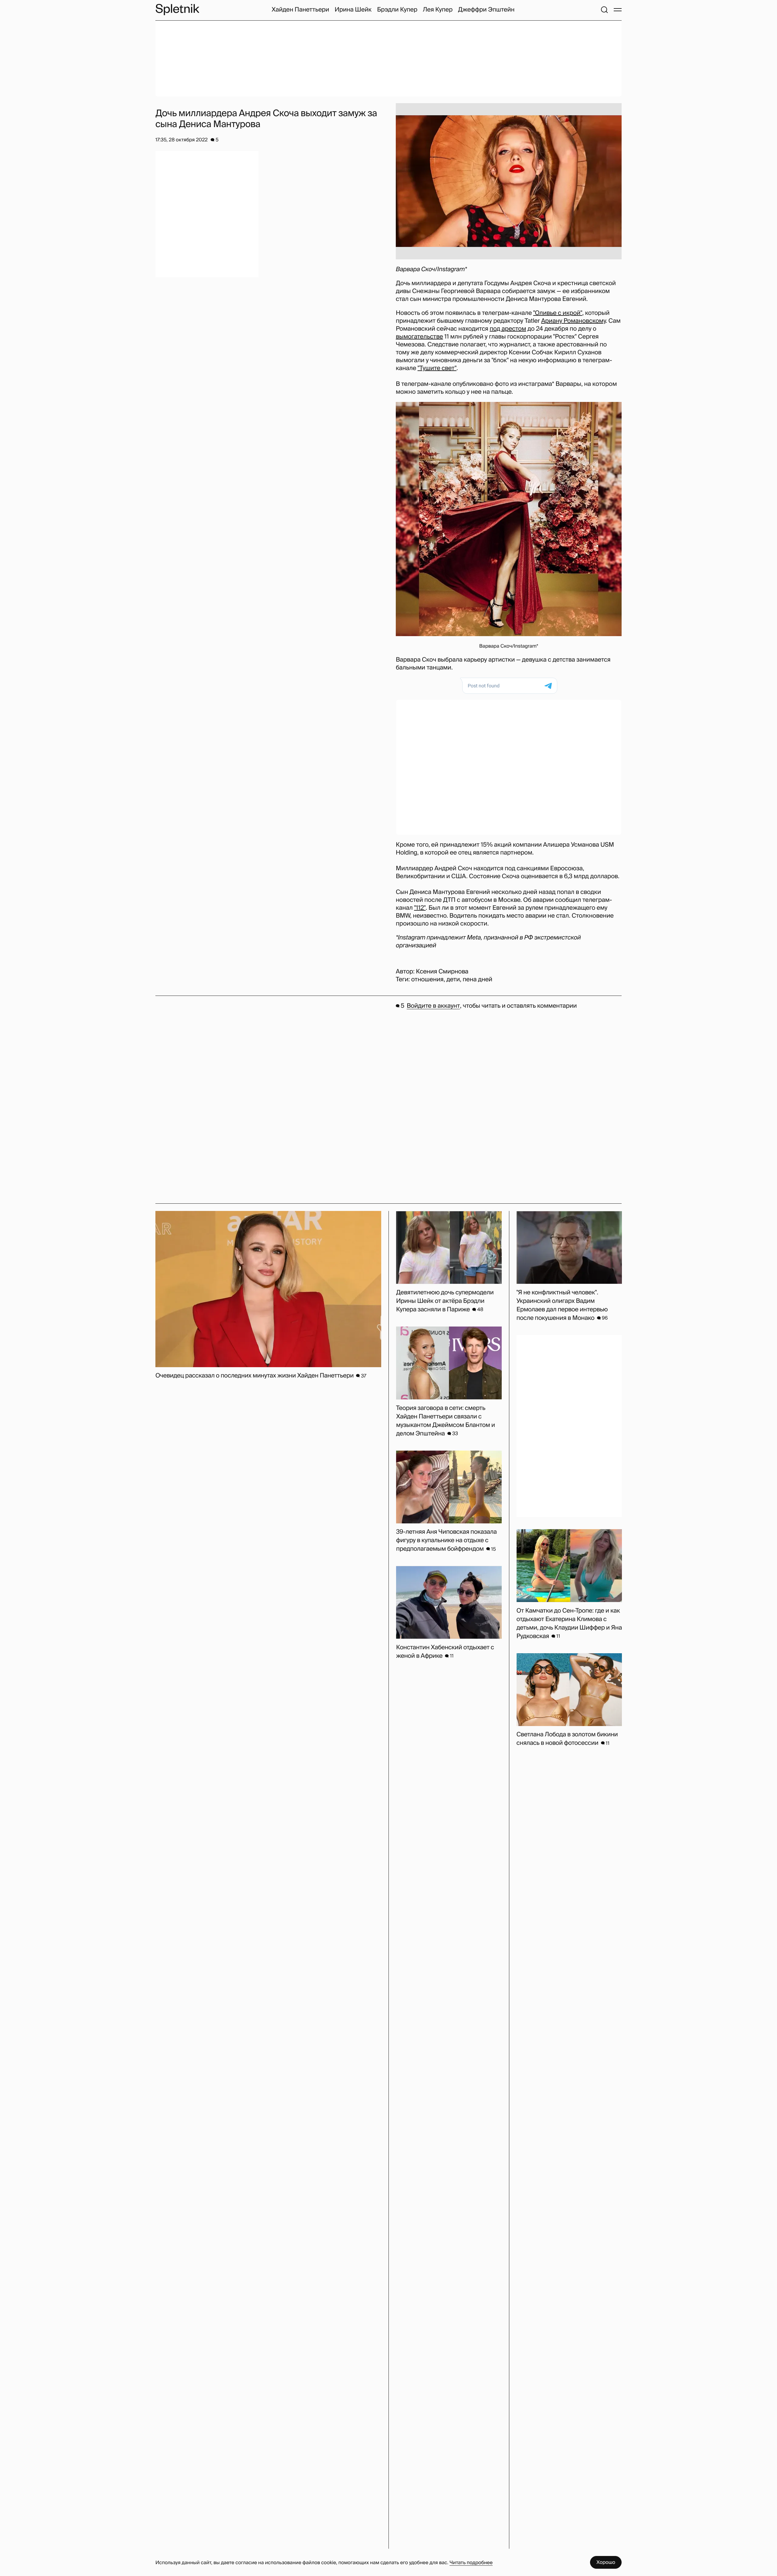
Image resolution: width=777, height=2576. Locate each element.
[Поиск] (604, 10)
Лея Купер (438, 10)
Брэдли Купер (397, 10)
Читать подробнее (471, 2563)
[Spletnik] (177, 10)
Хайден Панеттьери (300, 10)
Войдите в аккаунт (433, 1006)
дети (453, 979)
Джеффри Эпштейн (486, 10)
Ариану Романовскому (573, 321)
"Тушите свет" (437, 368)
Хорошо (606, 2562)
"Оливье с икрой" (558, 313)
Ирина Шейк (353, 10)
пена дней (477, 979)
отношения (428, 979)
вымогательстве (419, 337)
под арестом (508, 329)
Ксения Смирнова (442, 972)
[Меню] (618, 10)
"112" (420, 908)
